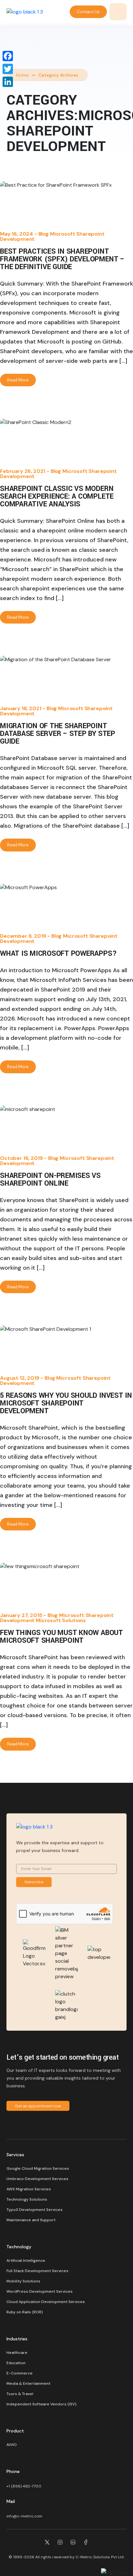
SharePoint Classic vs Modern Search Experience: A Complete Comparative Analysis (57, 496)
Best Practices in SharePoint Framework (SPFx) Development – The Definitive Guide (62, 259)
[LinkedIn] (8, 82)
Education (16, 2363)
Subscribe (34, 1882)
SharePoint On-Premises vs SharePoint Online (50, 1180)
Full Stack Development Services (37, 2271)
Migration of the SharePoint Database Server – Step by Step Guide (58, 734)
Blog (44, 234)
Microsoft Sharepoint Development (52, 236)
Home (22, 75)
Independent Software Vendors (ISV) (41, 2404)
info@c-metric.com (24, 2516)
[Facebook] (8, 56)
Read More (18, 380)
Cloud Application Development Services (46, 2302)
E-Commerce (20, 2373)
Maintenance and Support (31, 2220)
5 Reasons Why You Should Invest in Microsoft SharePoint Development (66, 1403)
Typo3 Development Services (35, 2210)
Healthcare (17, 2353)
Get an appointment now (38, 2106)
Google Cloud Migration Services (38, 2168)
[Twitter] (8, 69)
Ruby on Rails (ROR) (25, 2312)
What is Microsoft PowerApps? (58, 954)
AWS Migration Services (29, 2189)
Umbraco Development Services (37, 2179)
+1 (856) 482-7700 (24, 2486)
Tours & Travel (20, 2394)
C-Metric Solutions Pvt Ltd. (100, 2557)
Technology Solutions (27, 2199)
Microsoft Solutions (61, 1620)
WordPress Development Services (40, 2291)
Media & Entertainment (28, 2383)
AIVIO (12, 2445)
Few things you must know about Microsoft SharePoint (61, 1637)
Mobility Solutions (23, 2281)
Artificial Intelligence (26, 2261)
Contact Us (88, 12)
